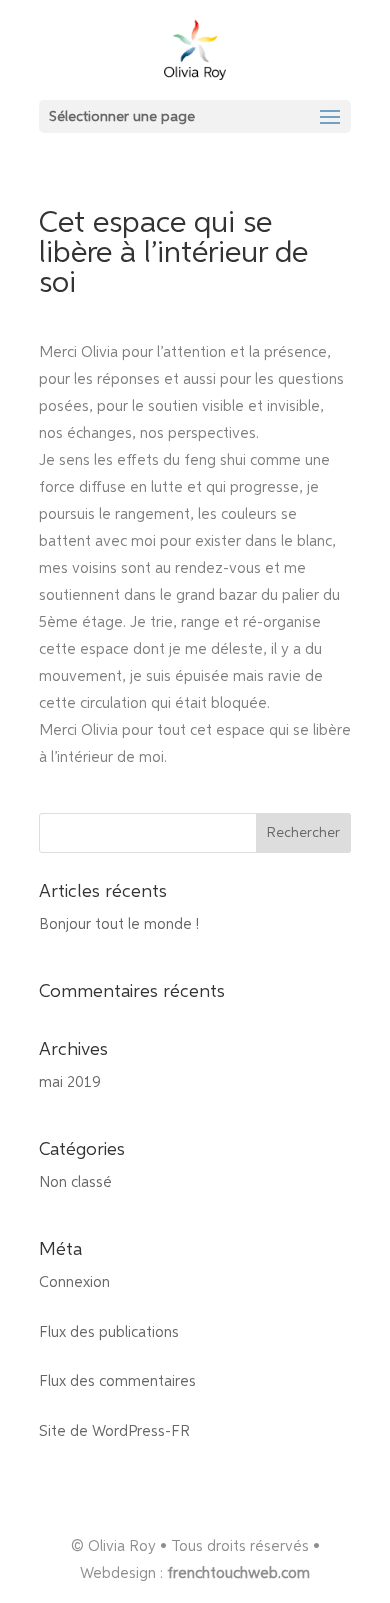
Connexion (74, 1282)
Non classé (75, 1182)
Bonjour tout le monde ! (119, 924)
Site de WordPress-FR (114, 1431)
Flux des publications (109, 1332)
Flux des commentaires (117, 1381)
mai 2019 (70, 1082)
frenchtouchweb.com (238, 1573)
